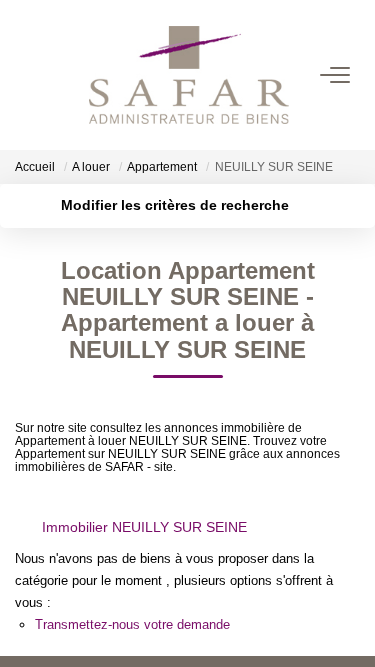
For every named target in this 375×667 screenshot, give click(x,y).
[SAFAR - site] (189, 75)
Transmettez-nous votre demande (132, 624)
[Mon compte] (27, 74)
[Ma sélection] (51, 74)
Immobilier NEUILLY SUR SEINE (144, 527)
